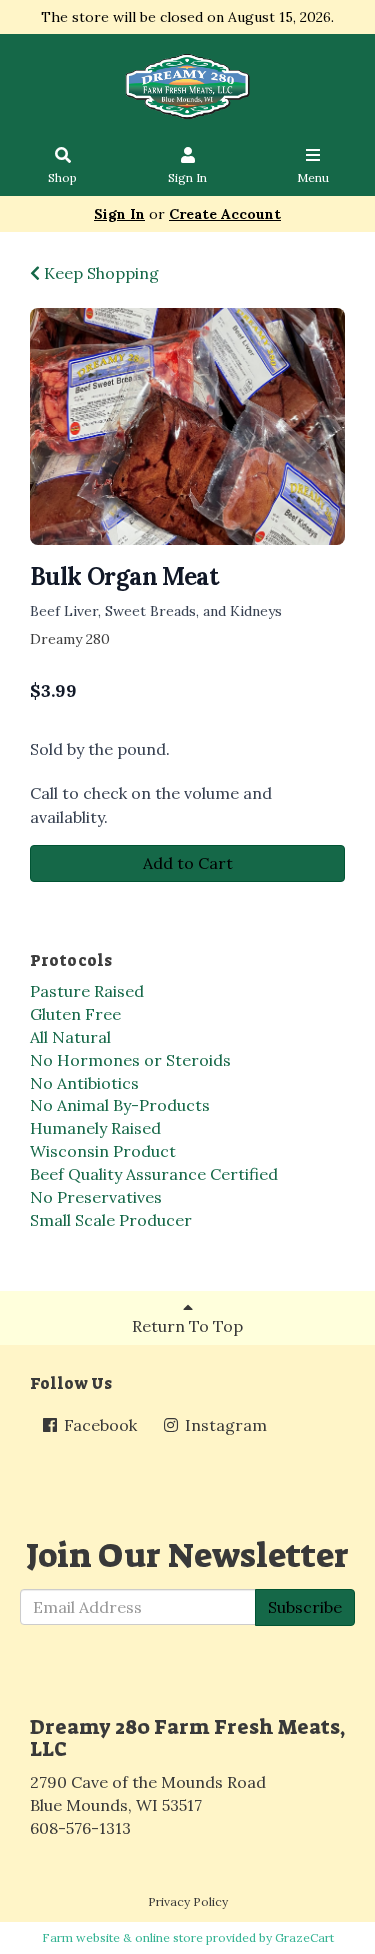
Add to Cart (188, 863)
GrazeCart (304, 1937)
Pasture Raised (87, 991)
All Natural (70, 1037)
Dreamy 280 (70, 639)
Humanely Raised (95, 1128)
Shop (62, 177)
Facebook (98, 1425)
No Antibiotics (84, 1083)
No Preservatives (96, 1197)
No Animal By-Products (120, 1105)
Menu (313, 177)
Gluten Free (75, 1014)
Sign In (187, 177)
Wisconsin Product (103, 1151)
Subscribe (305, 1607)
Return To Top (187, 1326)
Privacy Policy (188, 1901)
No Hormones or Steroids (130, 1060)
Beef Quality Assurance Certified (154, 1174)
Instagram (224, 1425)
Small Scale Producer (111, 1220)
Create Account (225, 214)
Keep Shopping (99, 273)
